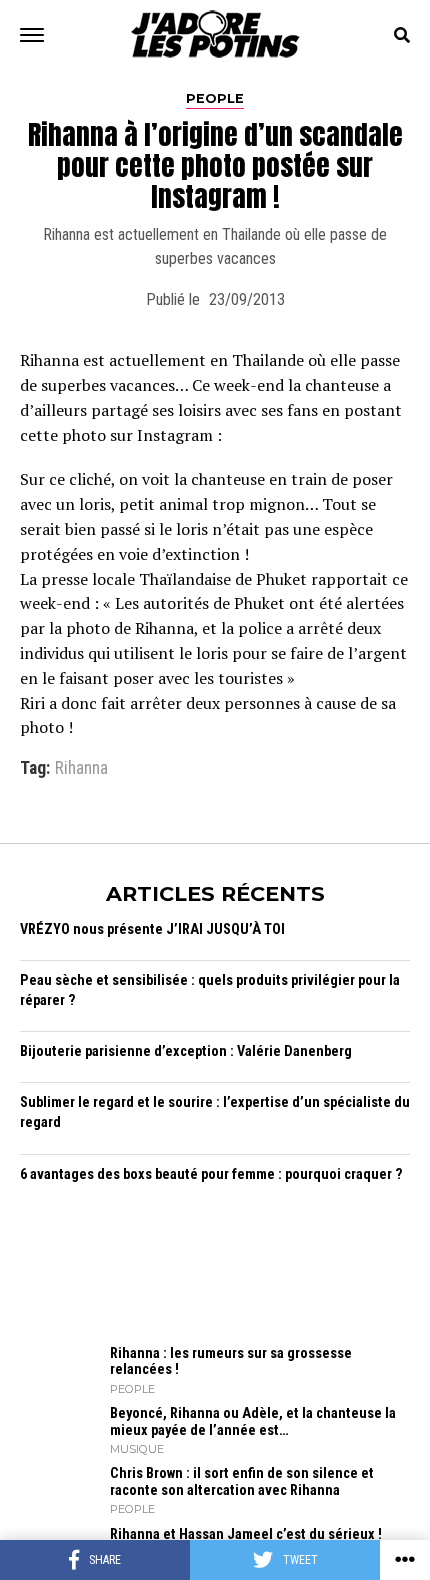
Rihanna (81, 769)
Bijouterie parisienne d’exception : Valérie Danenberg (186, 1051)
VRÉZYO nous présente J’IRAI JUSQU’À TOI (152, 929)
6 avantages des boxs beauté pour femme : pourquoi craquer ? (211, 1174)
